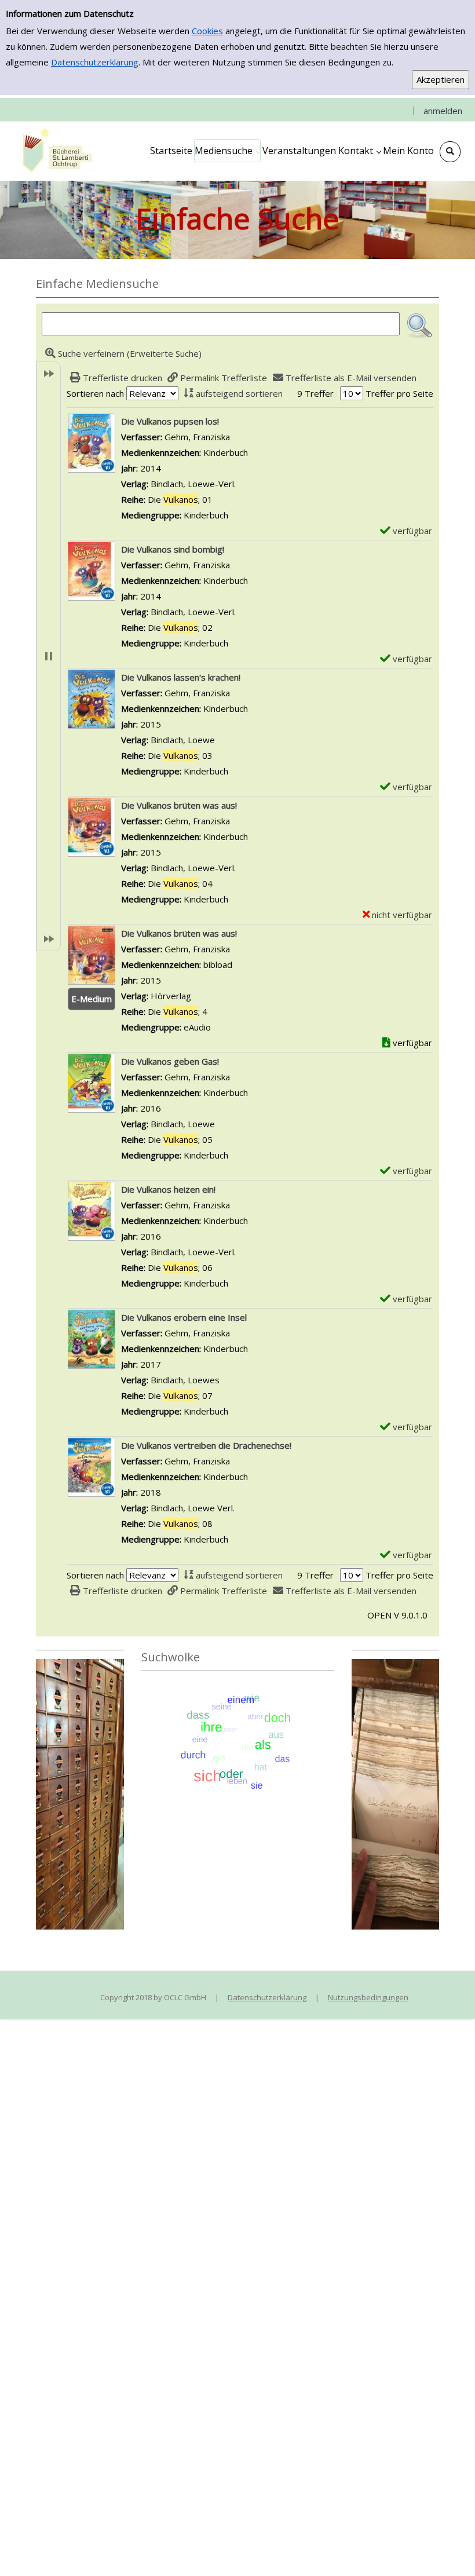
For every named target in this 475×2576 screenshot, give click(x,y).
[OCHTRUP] (55, 151)
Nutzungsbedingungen (368, 1997)
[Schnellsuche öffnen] (450, 152)
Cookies (207, 31)
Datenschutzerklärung (95, 62)
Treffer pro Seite (399, 393)
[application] (227, 151)
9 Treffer (315, 393)
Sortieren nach (95, 393)
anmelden (443, 111)
